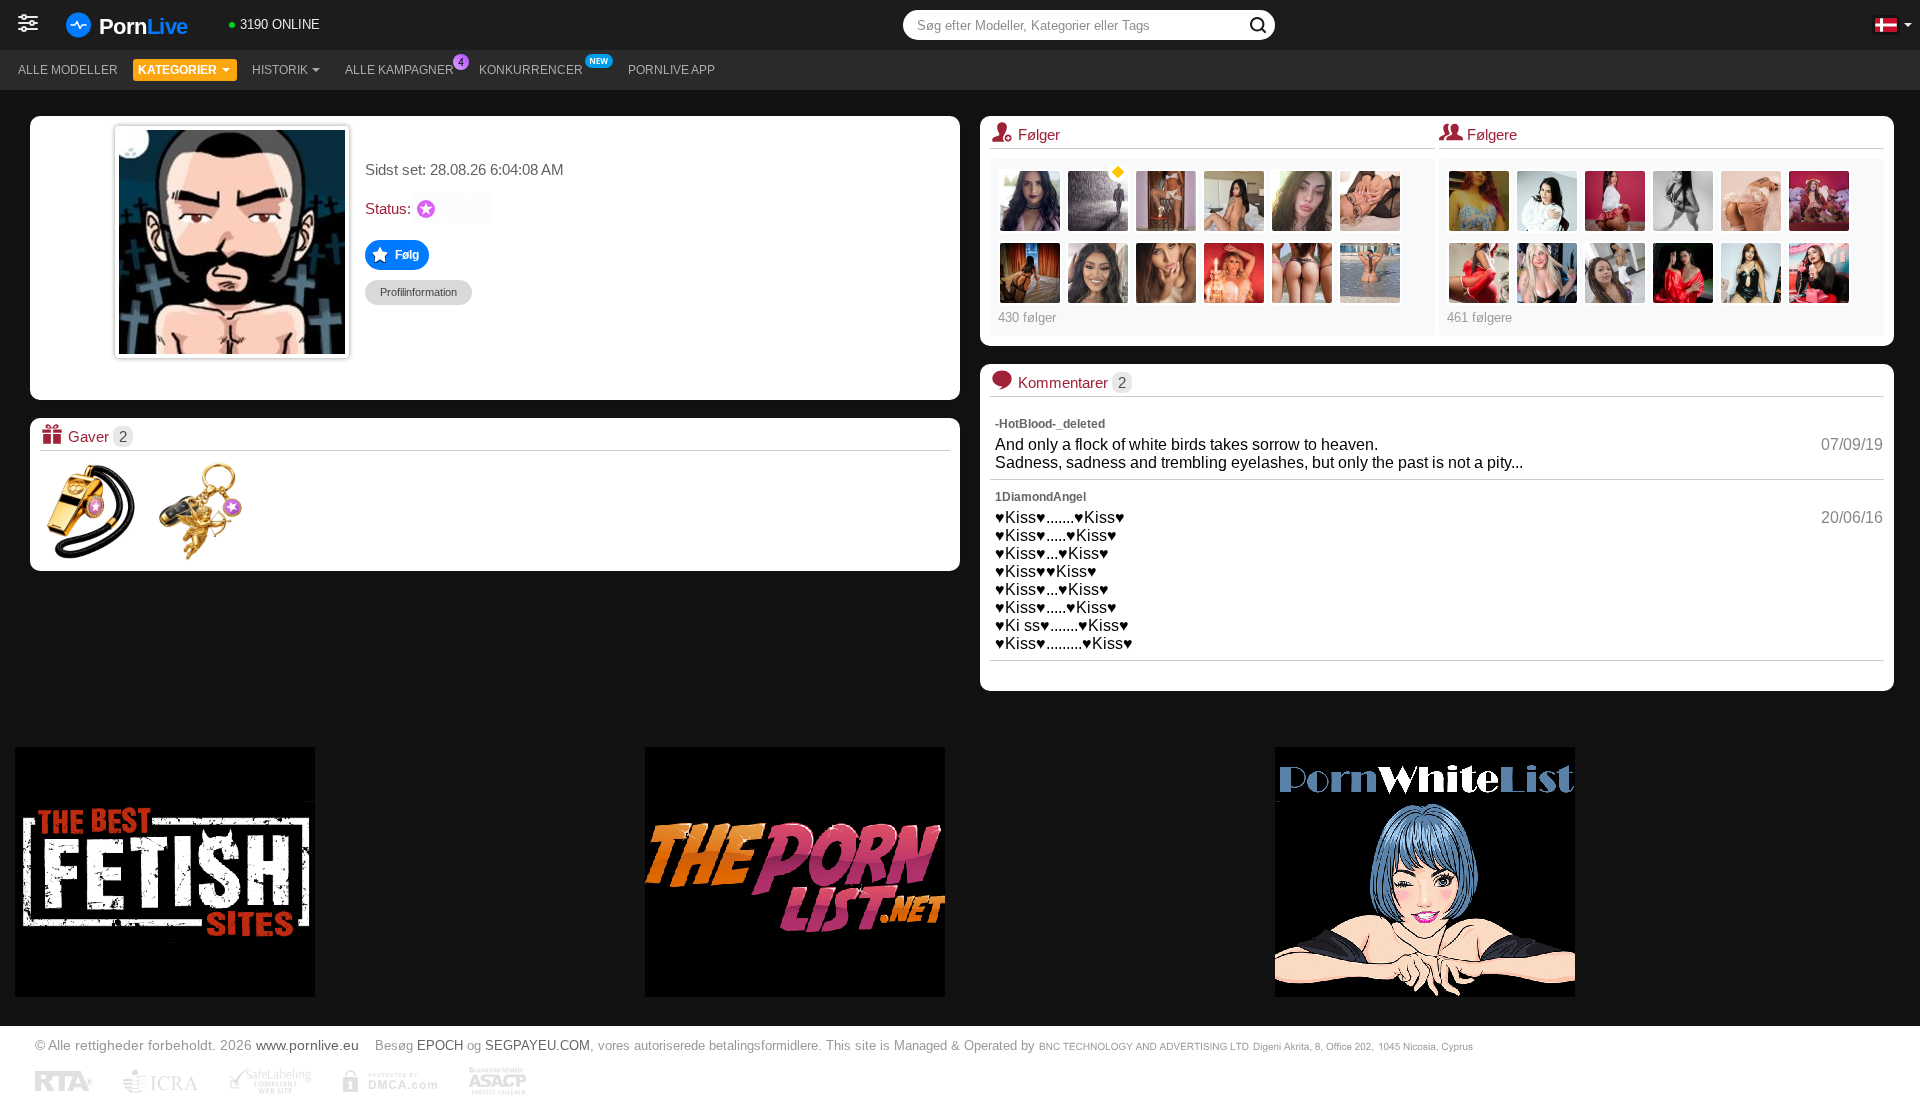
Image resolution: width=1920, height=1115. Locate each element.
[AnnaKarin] (1098, 273)
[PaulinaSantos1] (1819, 201)
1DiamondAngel (1040, 497)
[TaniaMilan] (1683, 201)
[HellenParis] (1615, 201)
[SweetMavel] (1547, 273)
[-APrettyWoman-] (1751, 273)
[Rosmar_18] (1479, 201)
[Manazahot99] (1615, 273)
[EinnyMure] (1819, 273)
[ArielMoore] (1751, 201)
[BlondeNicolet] (1370, 201)
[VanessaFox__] (1234, 201)
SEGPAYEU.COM (537, 1045)
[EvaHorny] (1547, 201)
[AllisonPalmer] (1030, 201)
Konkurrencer (531, 70)
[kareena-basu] (1683, 273)
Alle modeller (68, 70)
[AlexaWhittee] (1166, 273)
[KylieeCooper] (1234, 273)
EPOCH (440, 1045)
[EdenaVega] (1302, 201)
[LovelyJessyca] (1370, 273)
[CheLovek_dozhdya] (1098, 201)
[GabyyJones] (1479, 273)
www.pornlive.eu (307, 1045)
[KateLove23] (1030, 273)
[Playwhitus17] (1302, 273)
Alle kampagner (399, 70)
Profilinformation (418, 292)
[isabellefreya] (1166, 201)
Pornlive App (671, 70)
